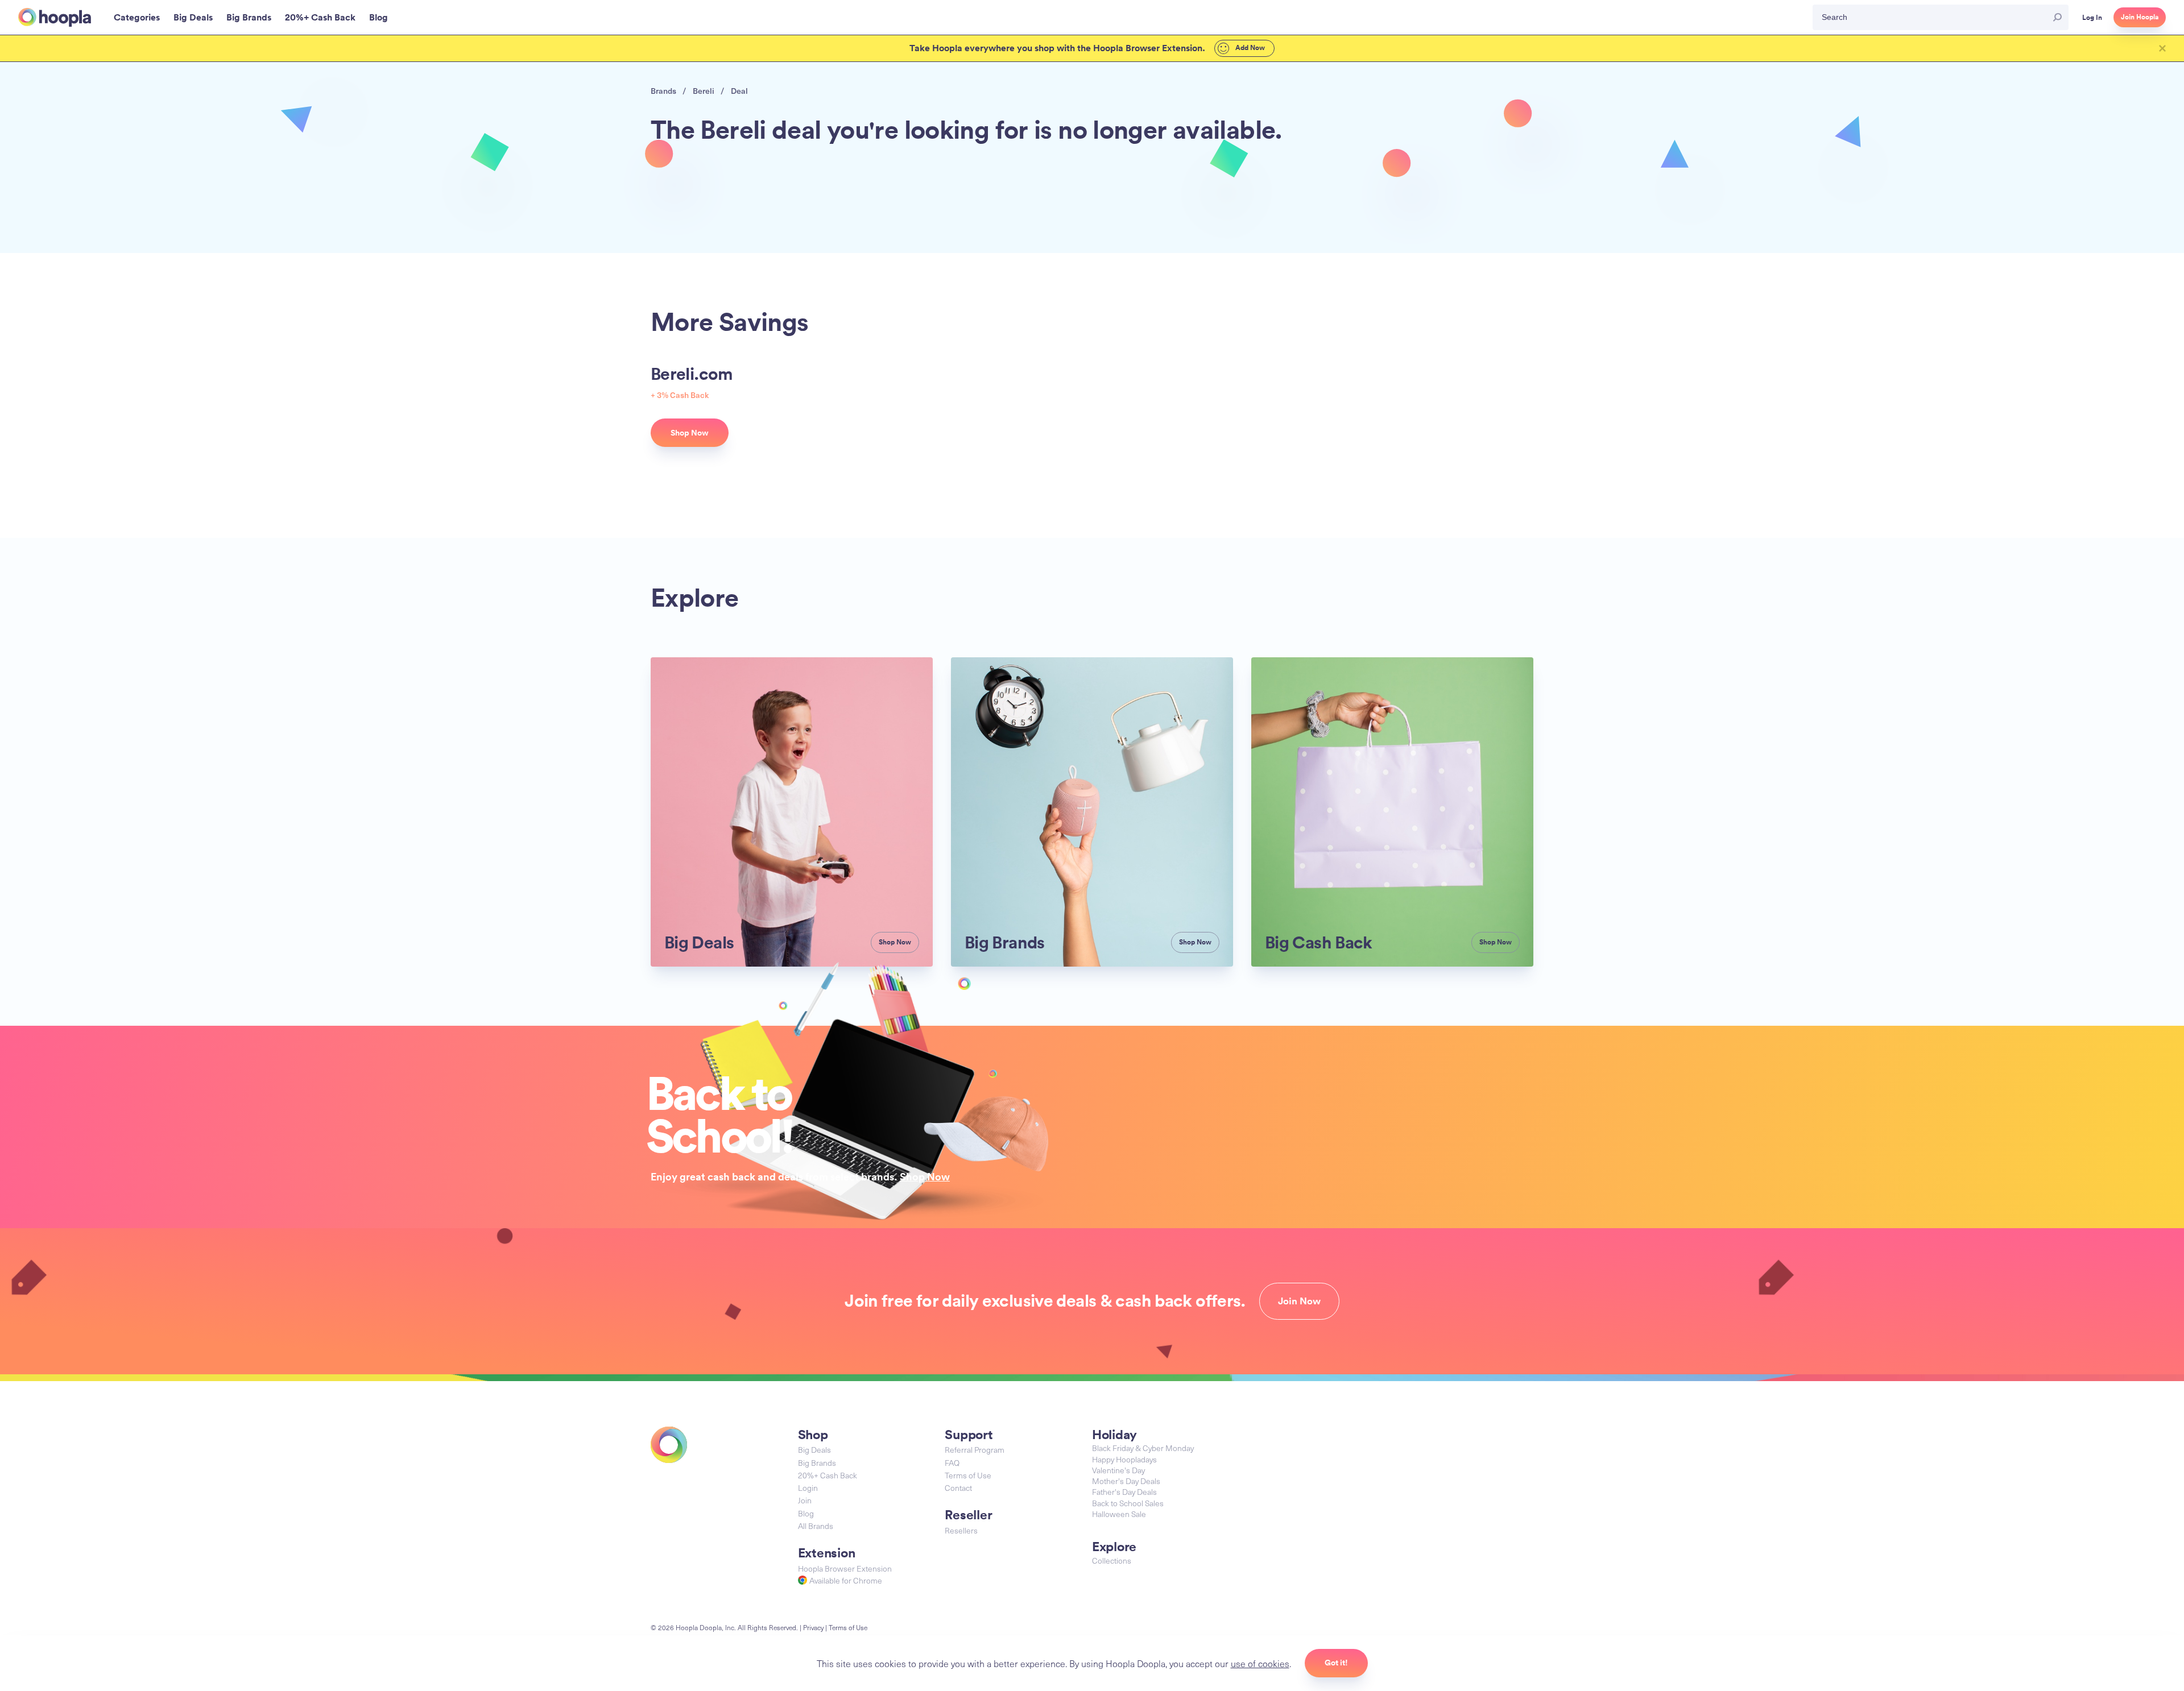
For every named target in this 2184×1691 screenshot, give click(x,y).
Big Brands (817, 1463)
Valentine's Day (1118, 1470)
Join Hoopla (2140, 17)
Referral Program (975, 1450)
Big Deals (814, 1450)
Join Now (1299, 1301)
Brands (663, 91)
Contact (958, 1488)
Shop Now (925, 1176)
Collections (1112, 1561)
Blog (806, 1513)
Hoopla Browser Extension (845, 1568)
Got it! (1336, 1663)
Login (808, 1488)
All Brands (816, 1526)
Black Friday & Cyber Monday (1143, 1448)
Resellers (961, 1530)
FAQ (952, 1463)
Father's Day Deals (1124, 1492)
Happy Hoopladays (1124, 1459)
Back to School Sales (1128, 1503)
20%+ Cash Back (828, 1475)
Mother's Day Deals (1126, 1481)
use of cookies (1260, 1663)
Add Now (1249, 48)
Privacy (813, 1627)
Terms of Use (968, 1475)
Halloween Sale (1119, 1514)
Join (805, 1500)
